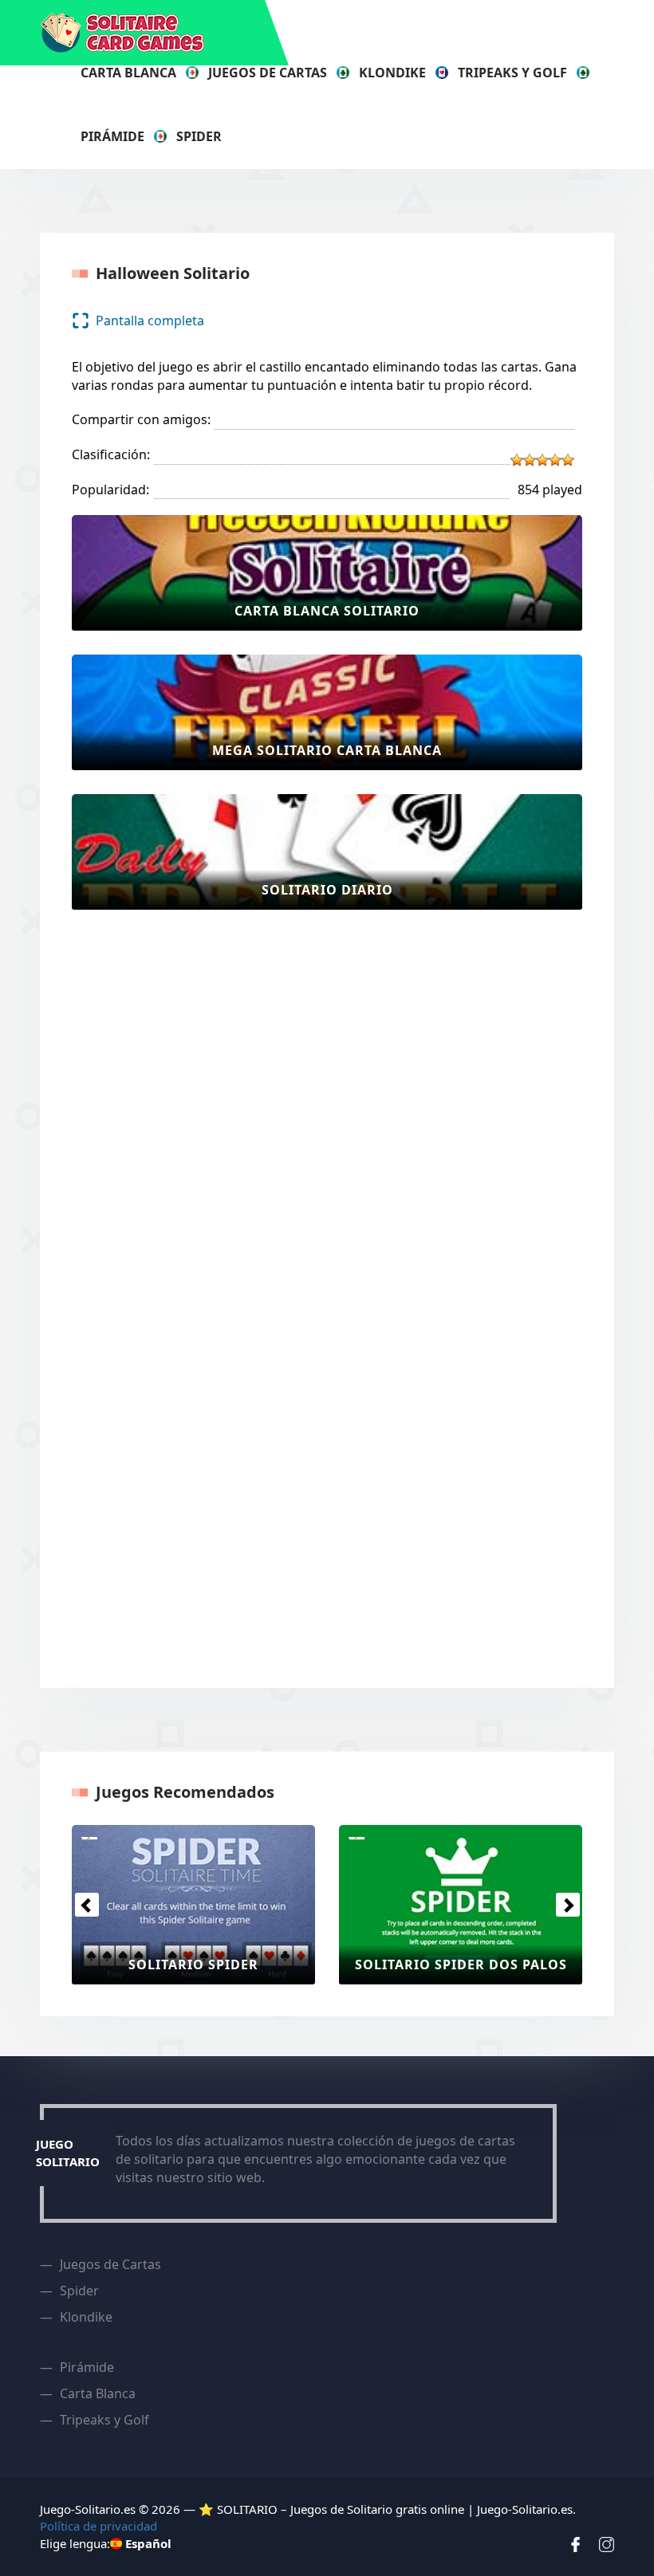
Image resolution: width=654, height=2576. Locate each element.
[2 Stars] (530, 460)
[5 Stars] (568, 460)
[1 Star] (517, 460)
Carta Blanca (128, 73)
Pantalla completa (150, 321)
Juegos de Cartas (268, 73)
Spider (199, 136)
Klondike (392, 73)
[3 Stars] (542, 460)
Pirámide (112, 136)
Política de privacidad (98, 2526)
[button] (87, 1905)
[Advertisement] (136, 1173)
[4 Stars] (555, 460)
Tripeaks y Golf (512, 73)
